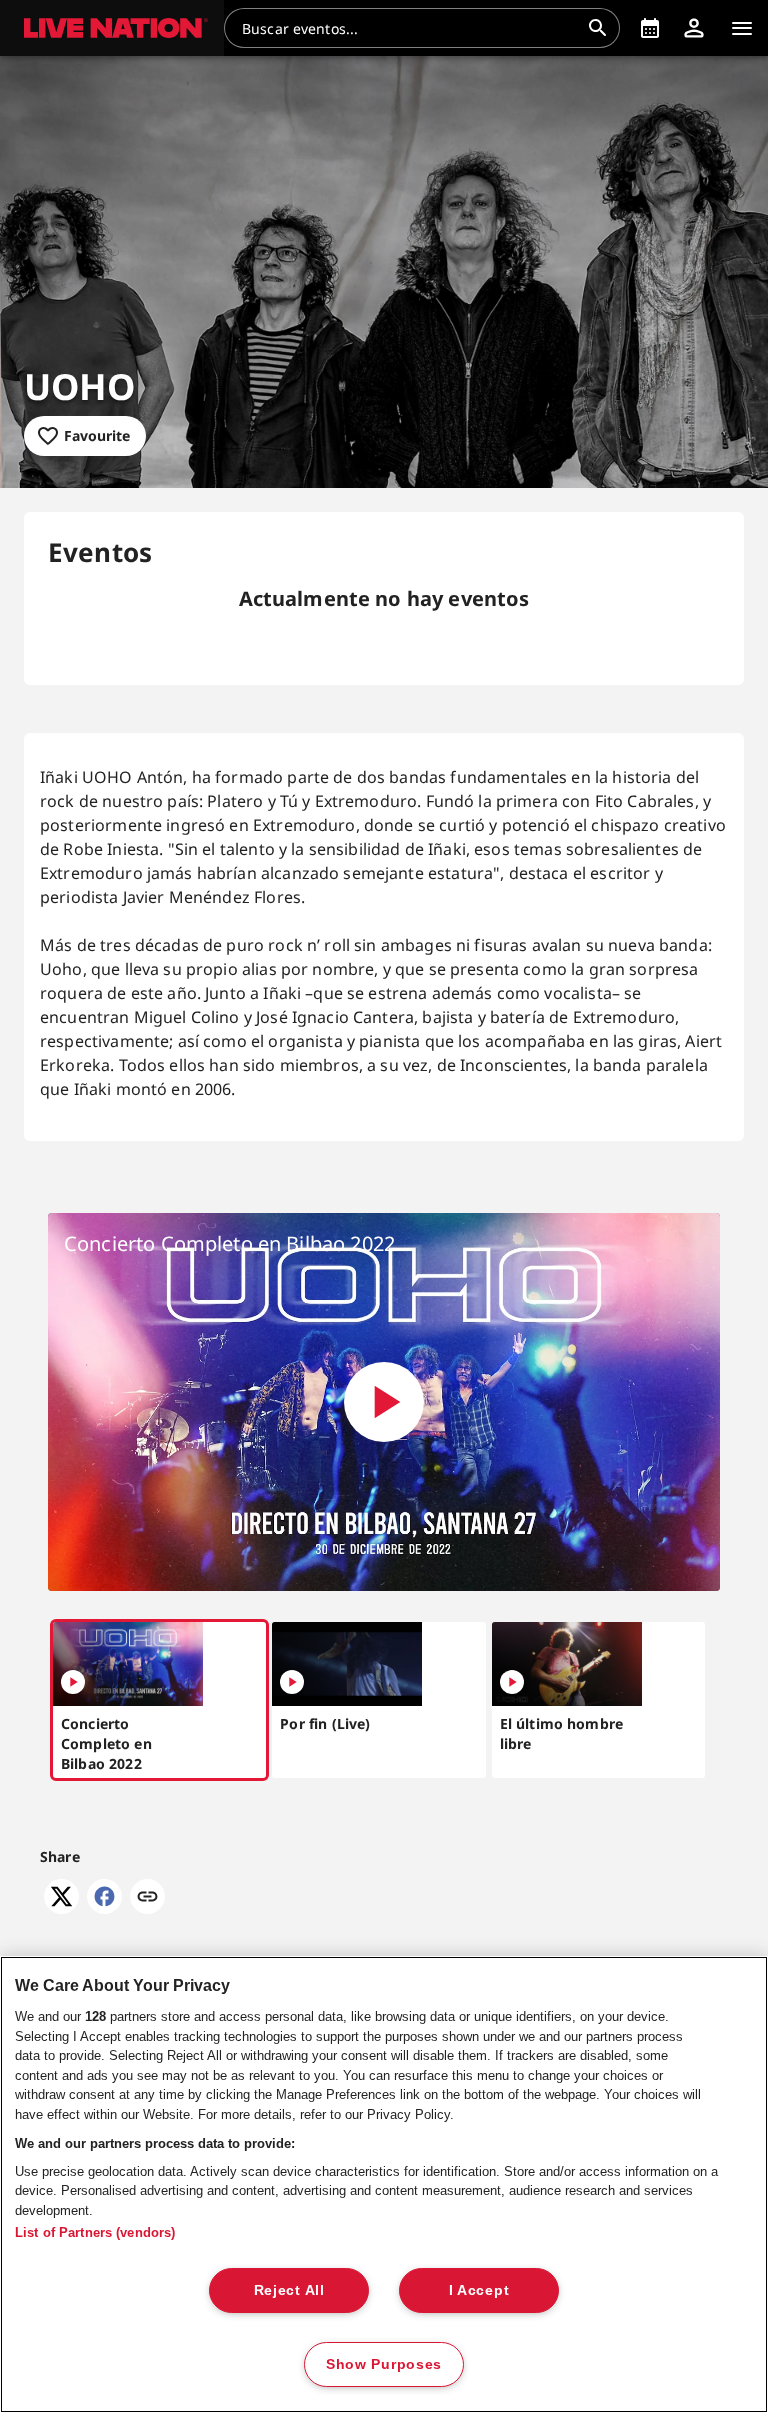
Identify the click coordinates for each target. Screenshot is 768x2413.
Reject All (289, 2290)
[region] (384, 2184)
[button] (112, 28)
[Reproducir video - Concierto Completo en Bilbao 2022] (384, 1402)
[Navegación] (742, 28)
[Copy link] (147, 1898)
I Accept (479, 2290)
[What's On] (650, 28)
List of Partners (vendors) (95, 2232)
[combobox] (410, 28)
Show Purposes (384, 2364)
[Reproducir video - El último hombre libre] (512, 1682)
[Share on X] (61, 1908)
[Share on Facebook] (104, 1908)
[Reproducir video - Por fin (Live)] (292, 1682)
